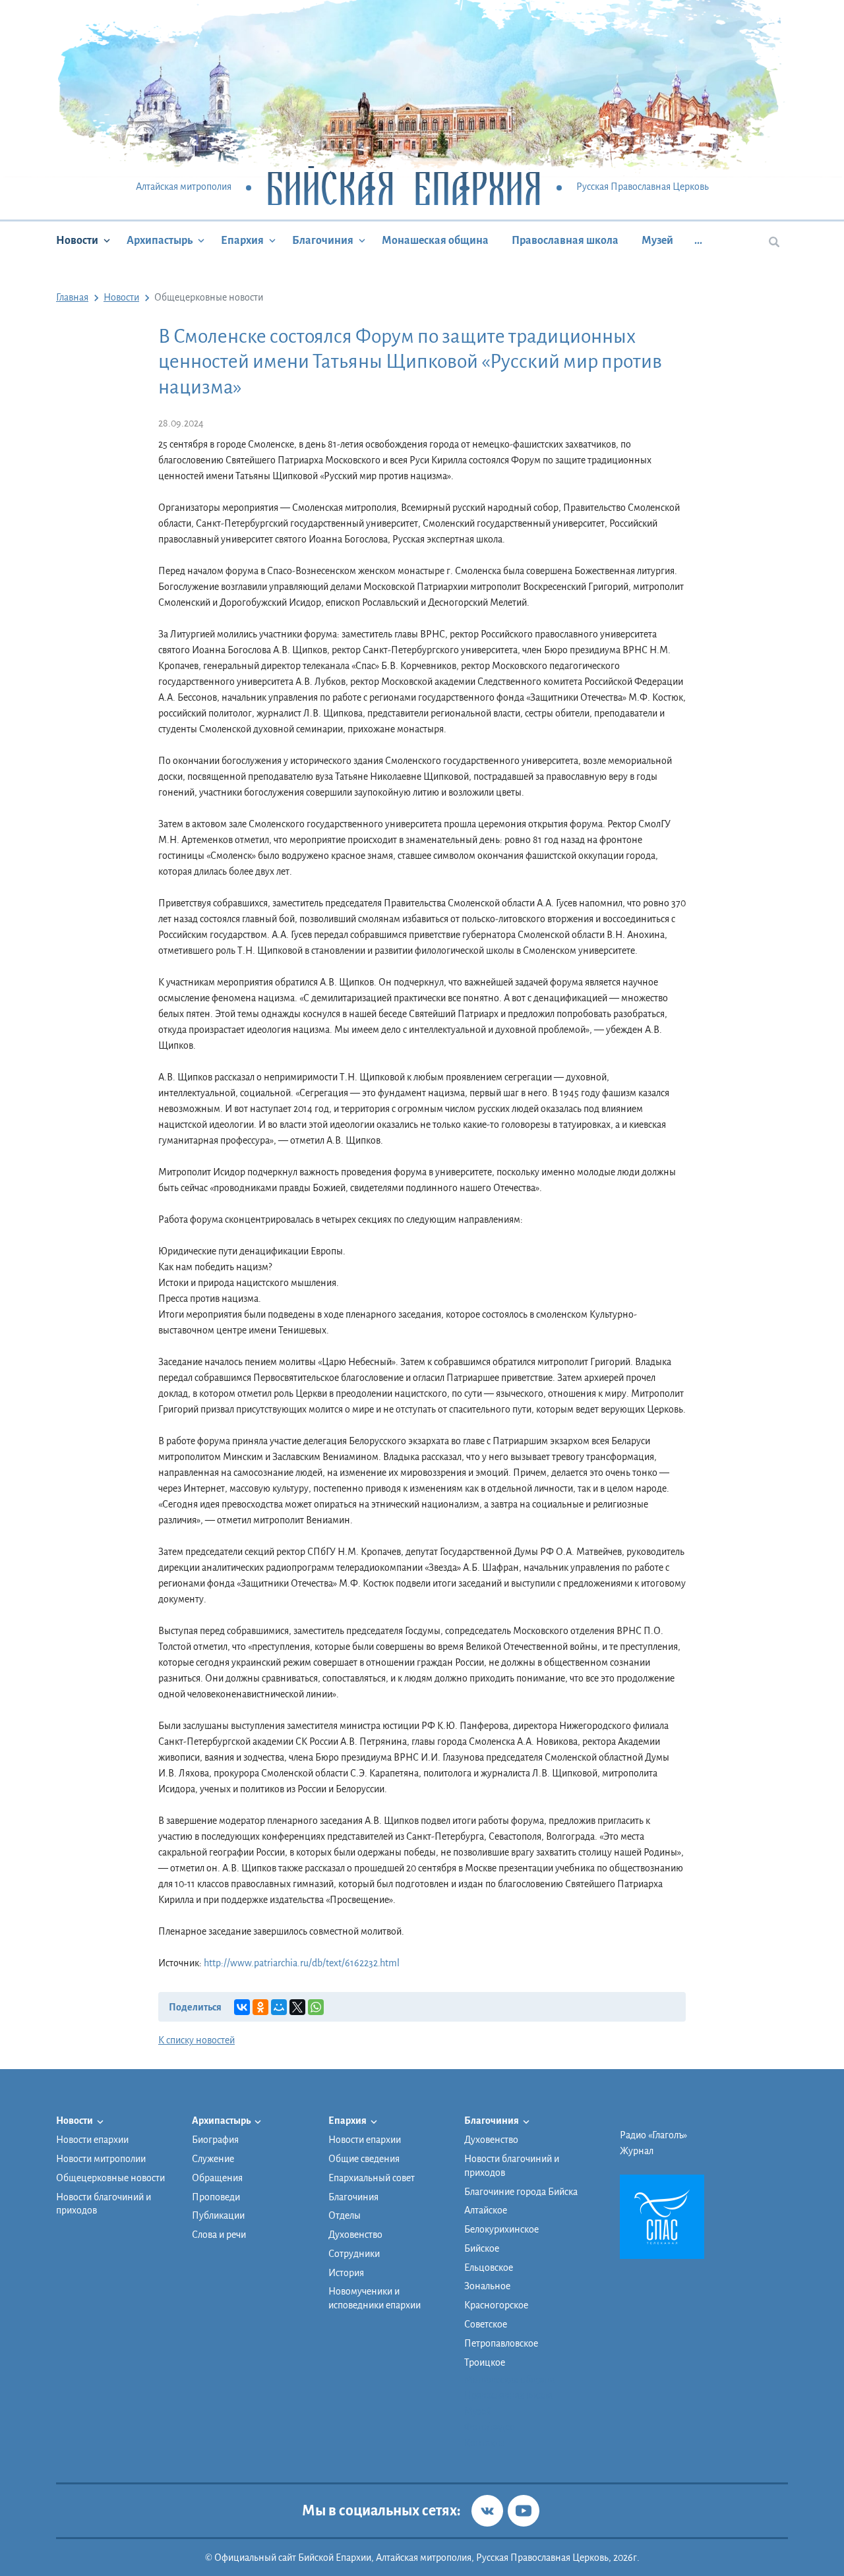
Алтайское (486, 2210)
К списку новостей (196, 2040)
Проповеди (216, 2197)
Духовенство (355, 2235)
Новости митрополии (101, 2159)
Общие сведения (364, 2159)
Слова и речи (219, 2235)
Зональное (487, 2286)
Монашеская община (435, 241)
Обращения (217, 2178)
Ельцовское (489, 2268)
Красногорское (496, 2305)
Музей (657, 241)
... (698, 241)
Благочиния (323, 241)
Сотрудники (354, 2254)
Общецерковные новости (110, 2178)
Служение (213, 2159)
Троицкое (485, 2362)
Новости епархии (92, 2140)
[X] (297, 2007)
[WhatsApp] (316, 2007)
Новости (77, 241)
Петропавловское (501, 2343)
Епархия (242, 241)
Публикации (218, 2215)
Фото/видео (490, 2427)
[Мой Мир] (279, 2007)
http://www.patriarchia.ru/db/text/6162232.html (302, 1963)
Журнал (637, 2151)
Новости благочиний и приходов (104, 2204)
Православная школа (565, 241)
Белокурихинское (501, 2229)
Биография (215, 2140)
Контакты (485, 2443)
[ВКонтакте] (242, 2007)
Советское (486, 2324)
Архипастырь (160, 241)
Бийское (482, 2248)
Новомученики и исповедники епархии (375, 2298)
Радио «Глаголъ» (653, 2135)
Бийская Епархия (404, 188)
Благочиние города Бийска (521, 2192)
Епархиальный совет (372, 2178)
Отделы (345, 2215)
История (346, 2273)
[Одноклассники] (260, 2007)
